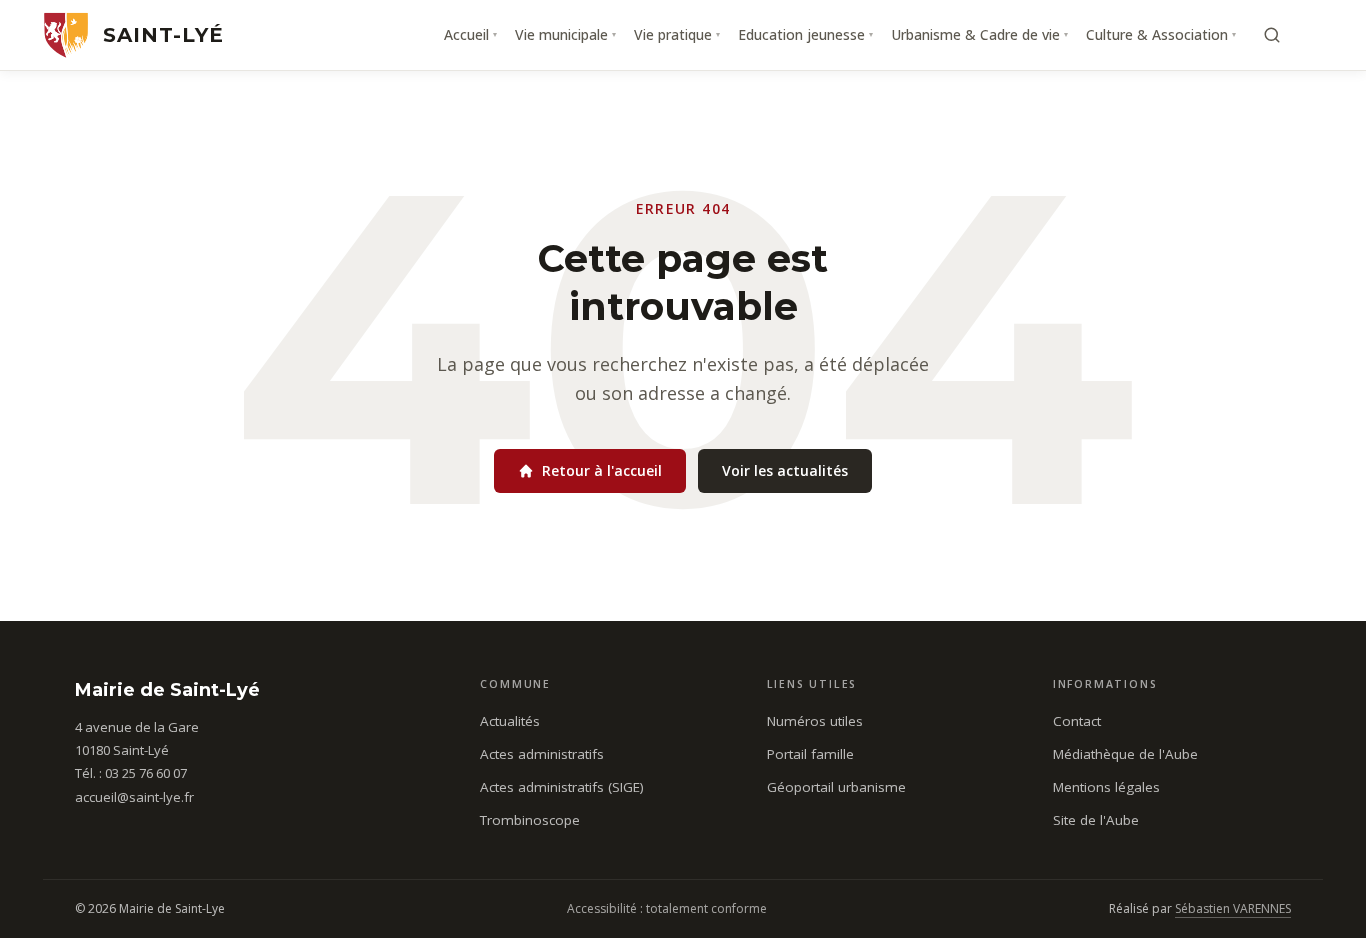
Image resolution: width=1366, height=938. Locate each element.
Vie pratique (677, 34)
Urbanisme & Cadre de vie (979, 34)
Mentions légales (1106, 787)
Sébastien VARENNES (1233, 908)
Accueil (470, 34)
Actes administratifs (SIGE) (562, 787)
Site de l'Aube (1096, 820)
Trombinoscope (530, 820)
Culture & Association (1161, 34)
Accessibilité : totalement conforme (667, 908)
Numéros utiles (815, 721)
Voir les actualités (785, 470)
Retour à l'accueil (602, 470)
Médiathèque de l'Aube (1125, 754)
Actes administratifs (542, 754)
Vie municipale (565, 34)
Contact (1077, 721)
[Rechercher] (1272, 35)
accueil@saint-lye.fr (134, 797)
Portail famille (810, 754)
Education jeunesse (805, 34)
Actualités (510, 721)
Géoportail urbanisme (836, 787)
